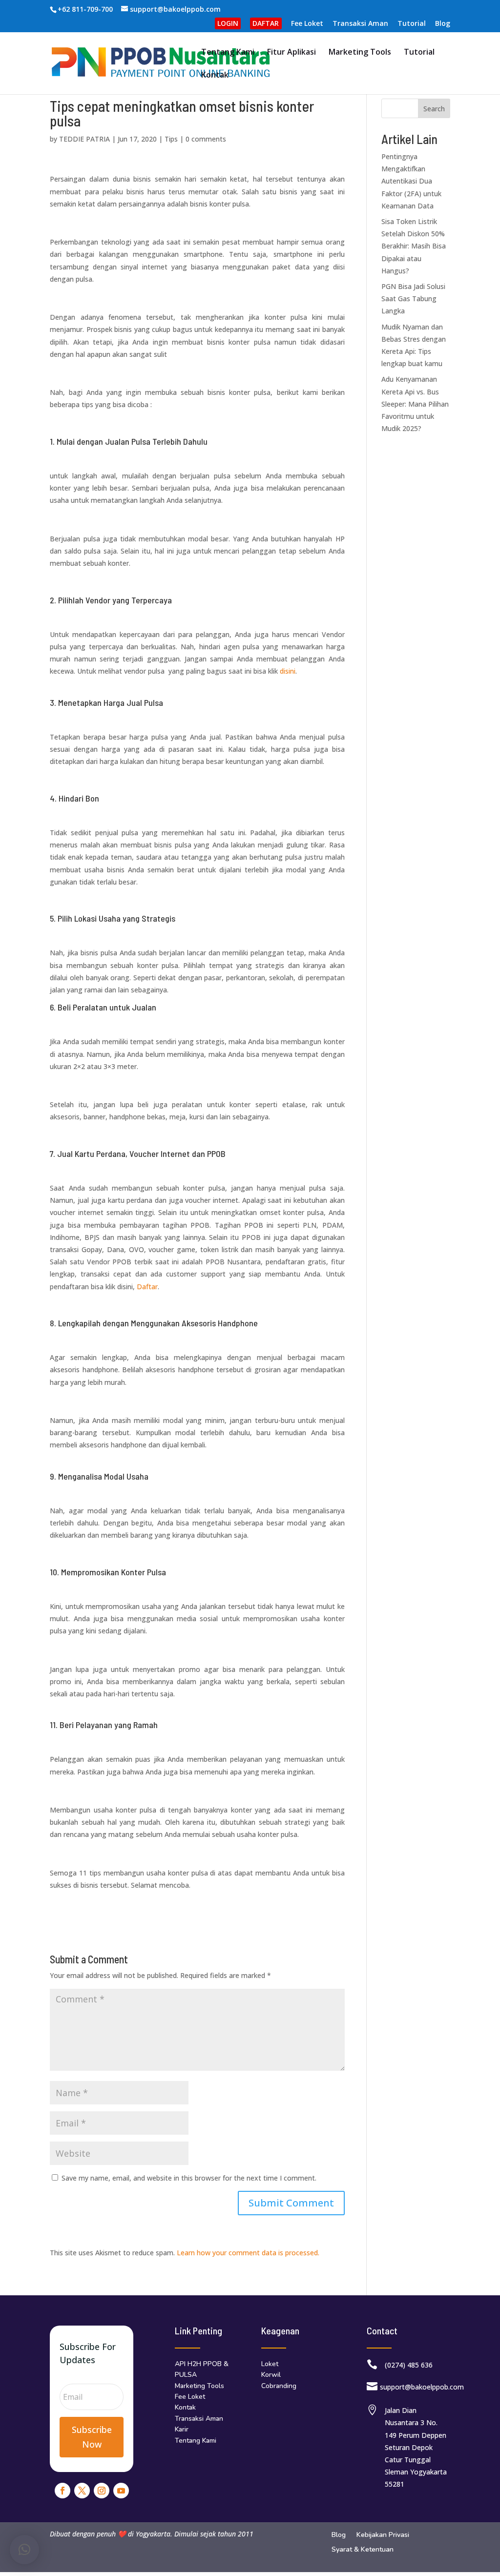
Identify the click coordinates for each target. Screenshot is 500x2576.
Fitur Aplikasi (292, 53)
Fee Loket (307, 24)
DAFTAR (266, 23)
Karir (182, 2429)
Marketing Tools (360, 53)
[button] (24, 2550)
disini (288, 671)
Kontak (215, 76)
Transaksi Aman (360, 24)
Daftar (147, 1287)
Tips (171, 139)
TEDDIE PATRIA (84, 139)
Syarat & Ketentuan (363, 2550)
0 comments (206, 139)
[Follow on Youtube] (121, 2491)
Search (434, 109)
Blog (443, 24)
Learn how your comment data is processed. (248, 2253)
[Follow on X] (82, 2491)
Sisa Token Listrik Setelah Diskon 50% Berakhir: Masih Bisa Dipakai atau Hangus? (414, 246)
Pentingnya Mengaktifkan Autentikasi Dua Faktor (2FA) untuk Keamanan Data (411, 181)
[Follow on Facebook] (62, 2491)
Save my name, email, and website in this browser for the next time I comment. (189, 2178)
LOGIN (228, 23)
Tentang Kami (228, 53)
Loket (270, 2364)
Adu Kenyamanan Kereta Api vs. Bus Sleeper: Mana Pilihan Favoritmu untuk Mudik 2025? (415, 404)
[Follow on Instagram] (102, 2491)
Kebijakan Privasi (383, 2535)
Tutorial (412, 24)
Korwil (271, 2375)
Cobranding (279, 2386)
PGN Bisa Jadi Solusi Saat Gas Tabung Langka (413, 299)
